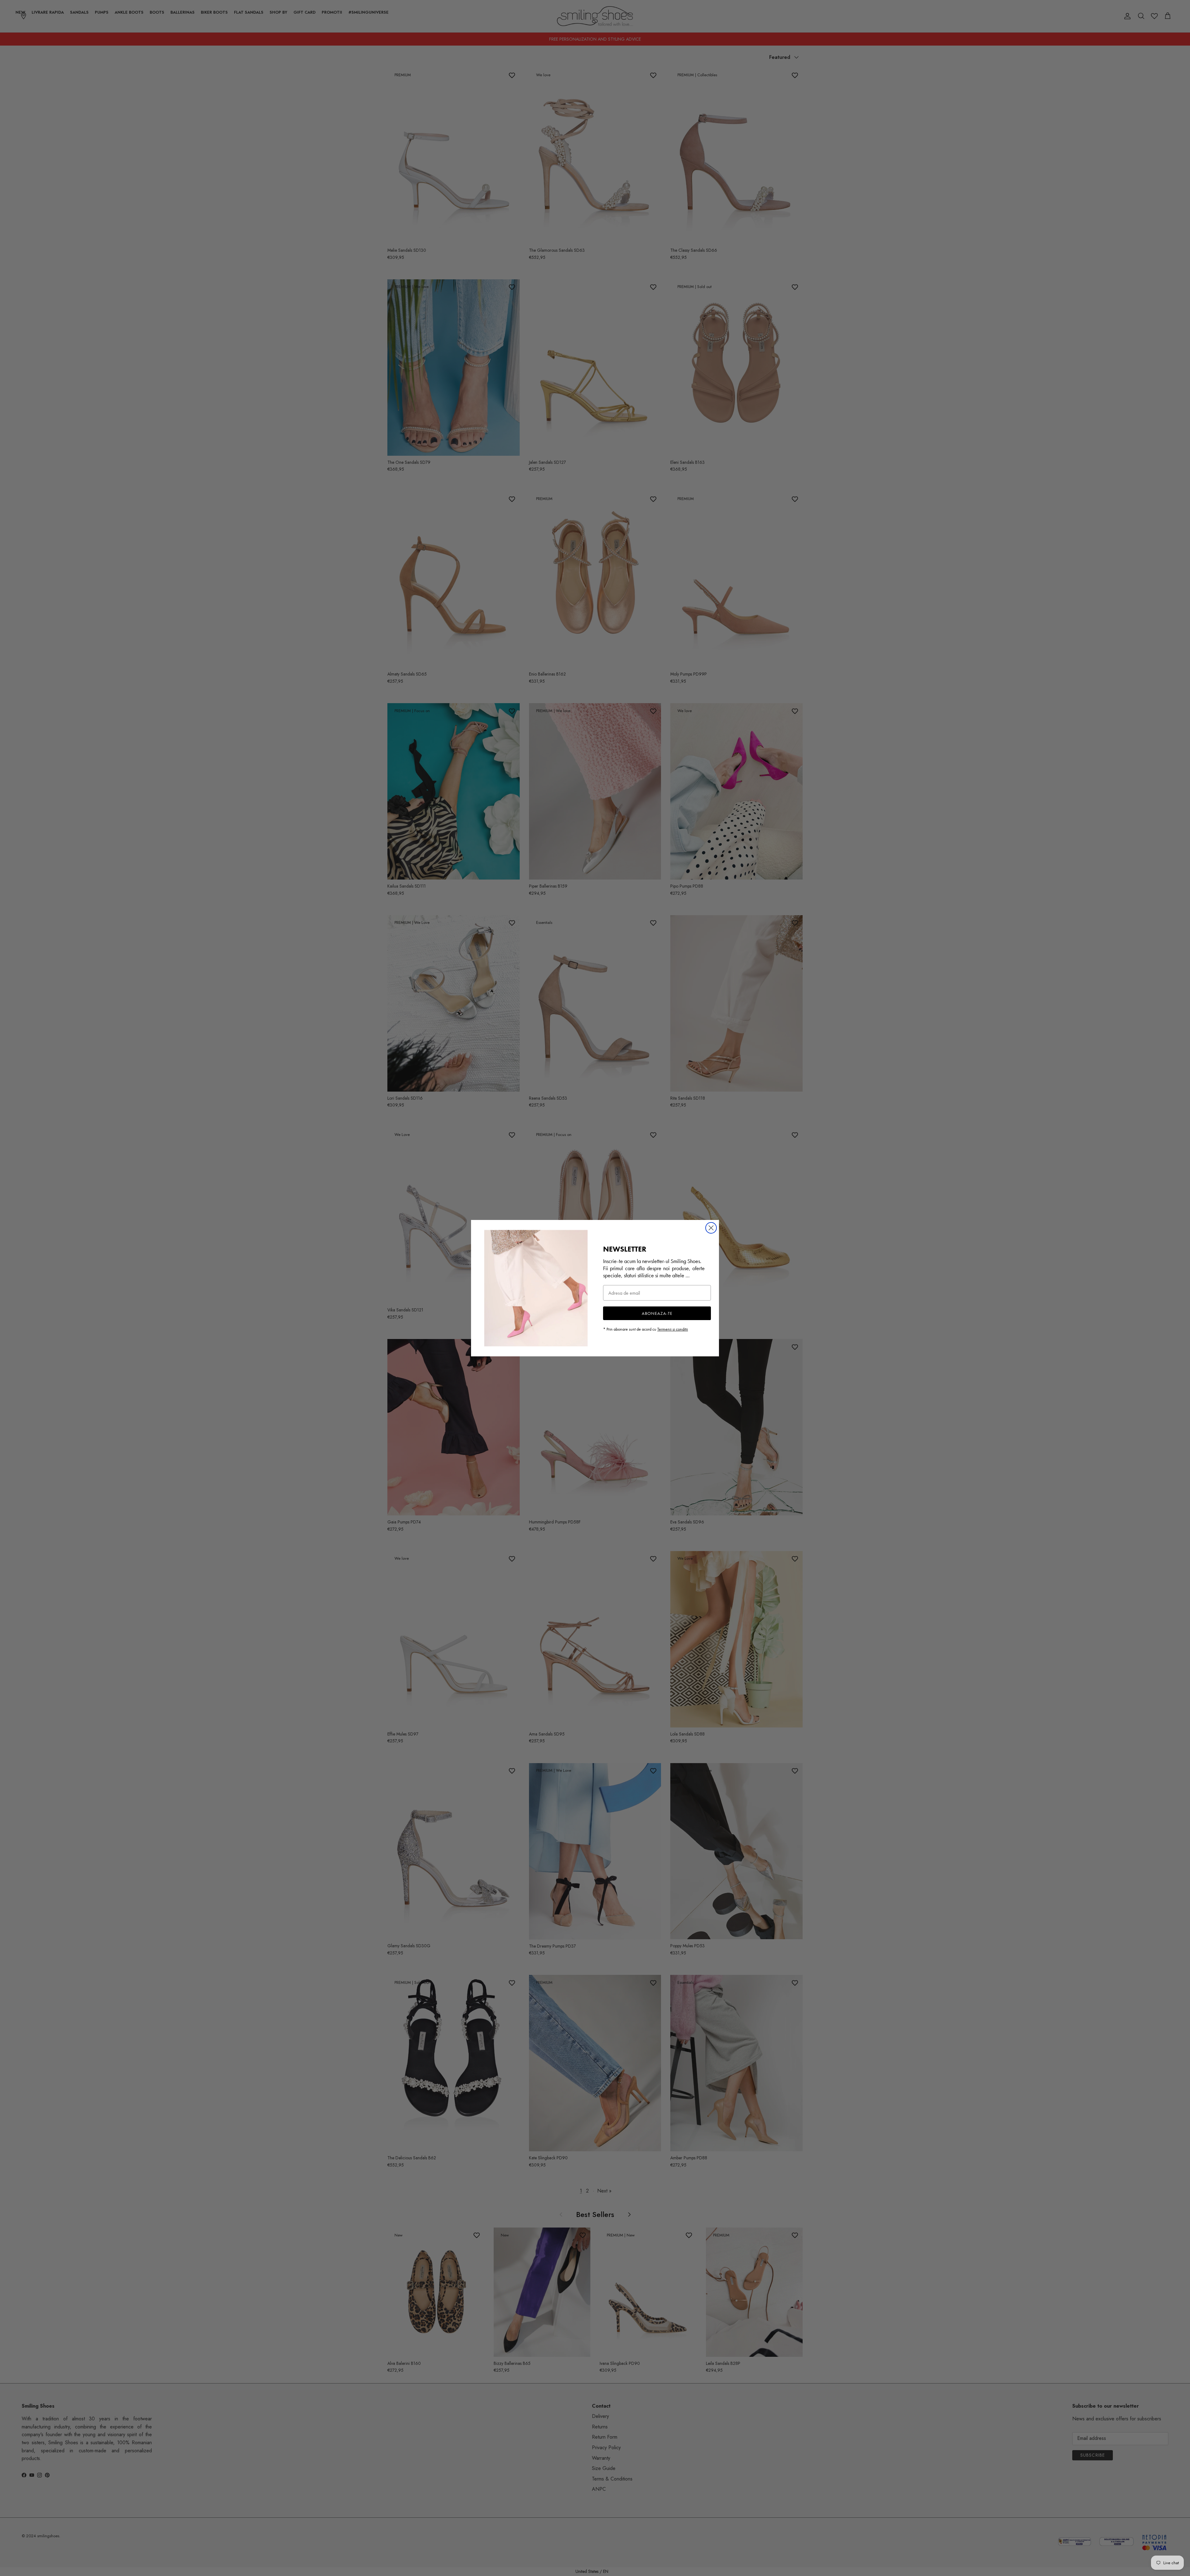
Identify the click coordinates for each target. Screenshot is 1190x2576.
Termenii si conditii (673, 1329)
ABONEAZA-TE (657, 1313)
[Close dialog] (711, 1228)
